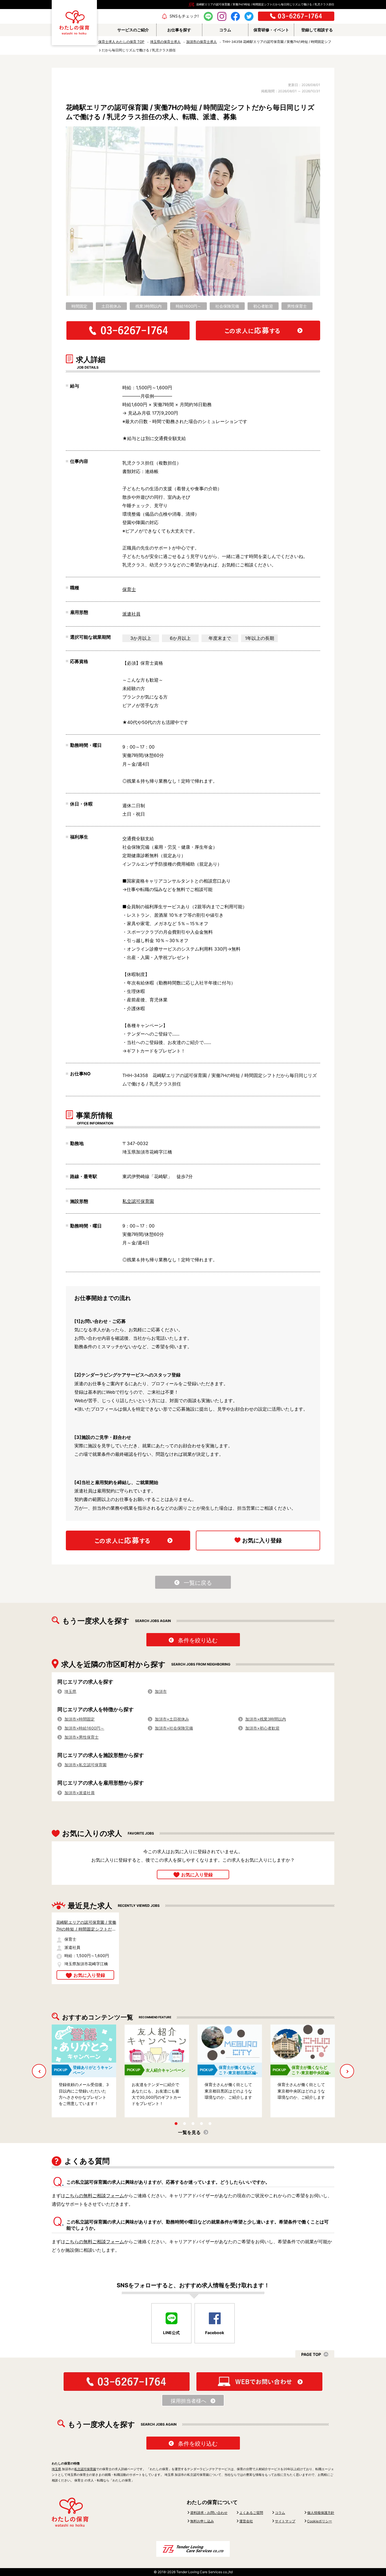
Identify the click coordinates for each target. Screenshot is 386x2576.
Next (347, 2071)
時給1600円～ (188, 306)
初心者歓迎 (263, 306)
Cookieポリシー (320, 2521)
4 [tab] (201, 2124)
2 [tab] (185, 2124)
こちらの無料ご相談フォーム (95, 2196)
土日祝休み (111, 306)
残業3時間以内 (148, 306)
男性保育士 (297, 306)
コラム (280, 2513)
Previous (41, 2071)
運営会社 (246, 2521)
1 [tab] (176, 2124)
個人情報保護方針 (321, 2513)
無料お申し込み (202, 2521)
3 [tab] (193, 2124)
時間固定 (79, 306)
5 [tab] (210, 2124)
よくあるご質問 (251, 2513)
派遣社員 (131, 614)
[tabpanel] (80, 2071)
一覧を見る (189, 2132)
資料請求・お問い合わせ (209, 2513)
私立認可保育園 (138, 1201)
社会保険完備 (227, 306)
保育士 (129, 589)
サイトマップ (285, 2521)
